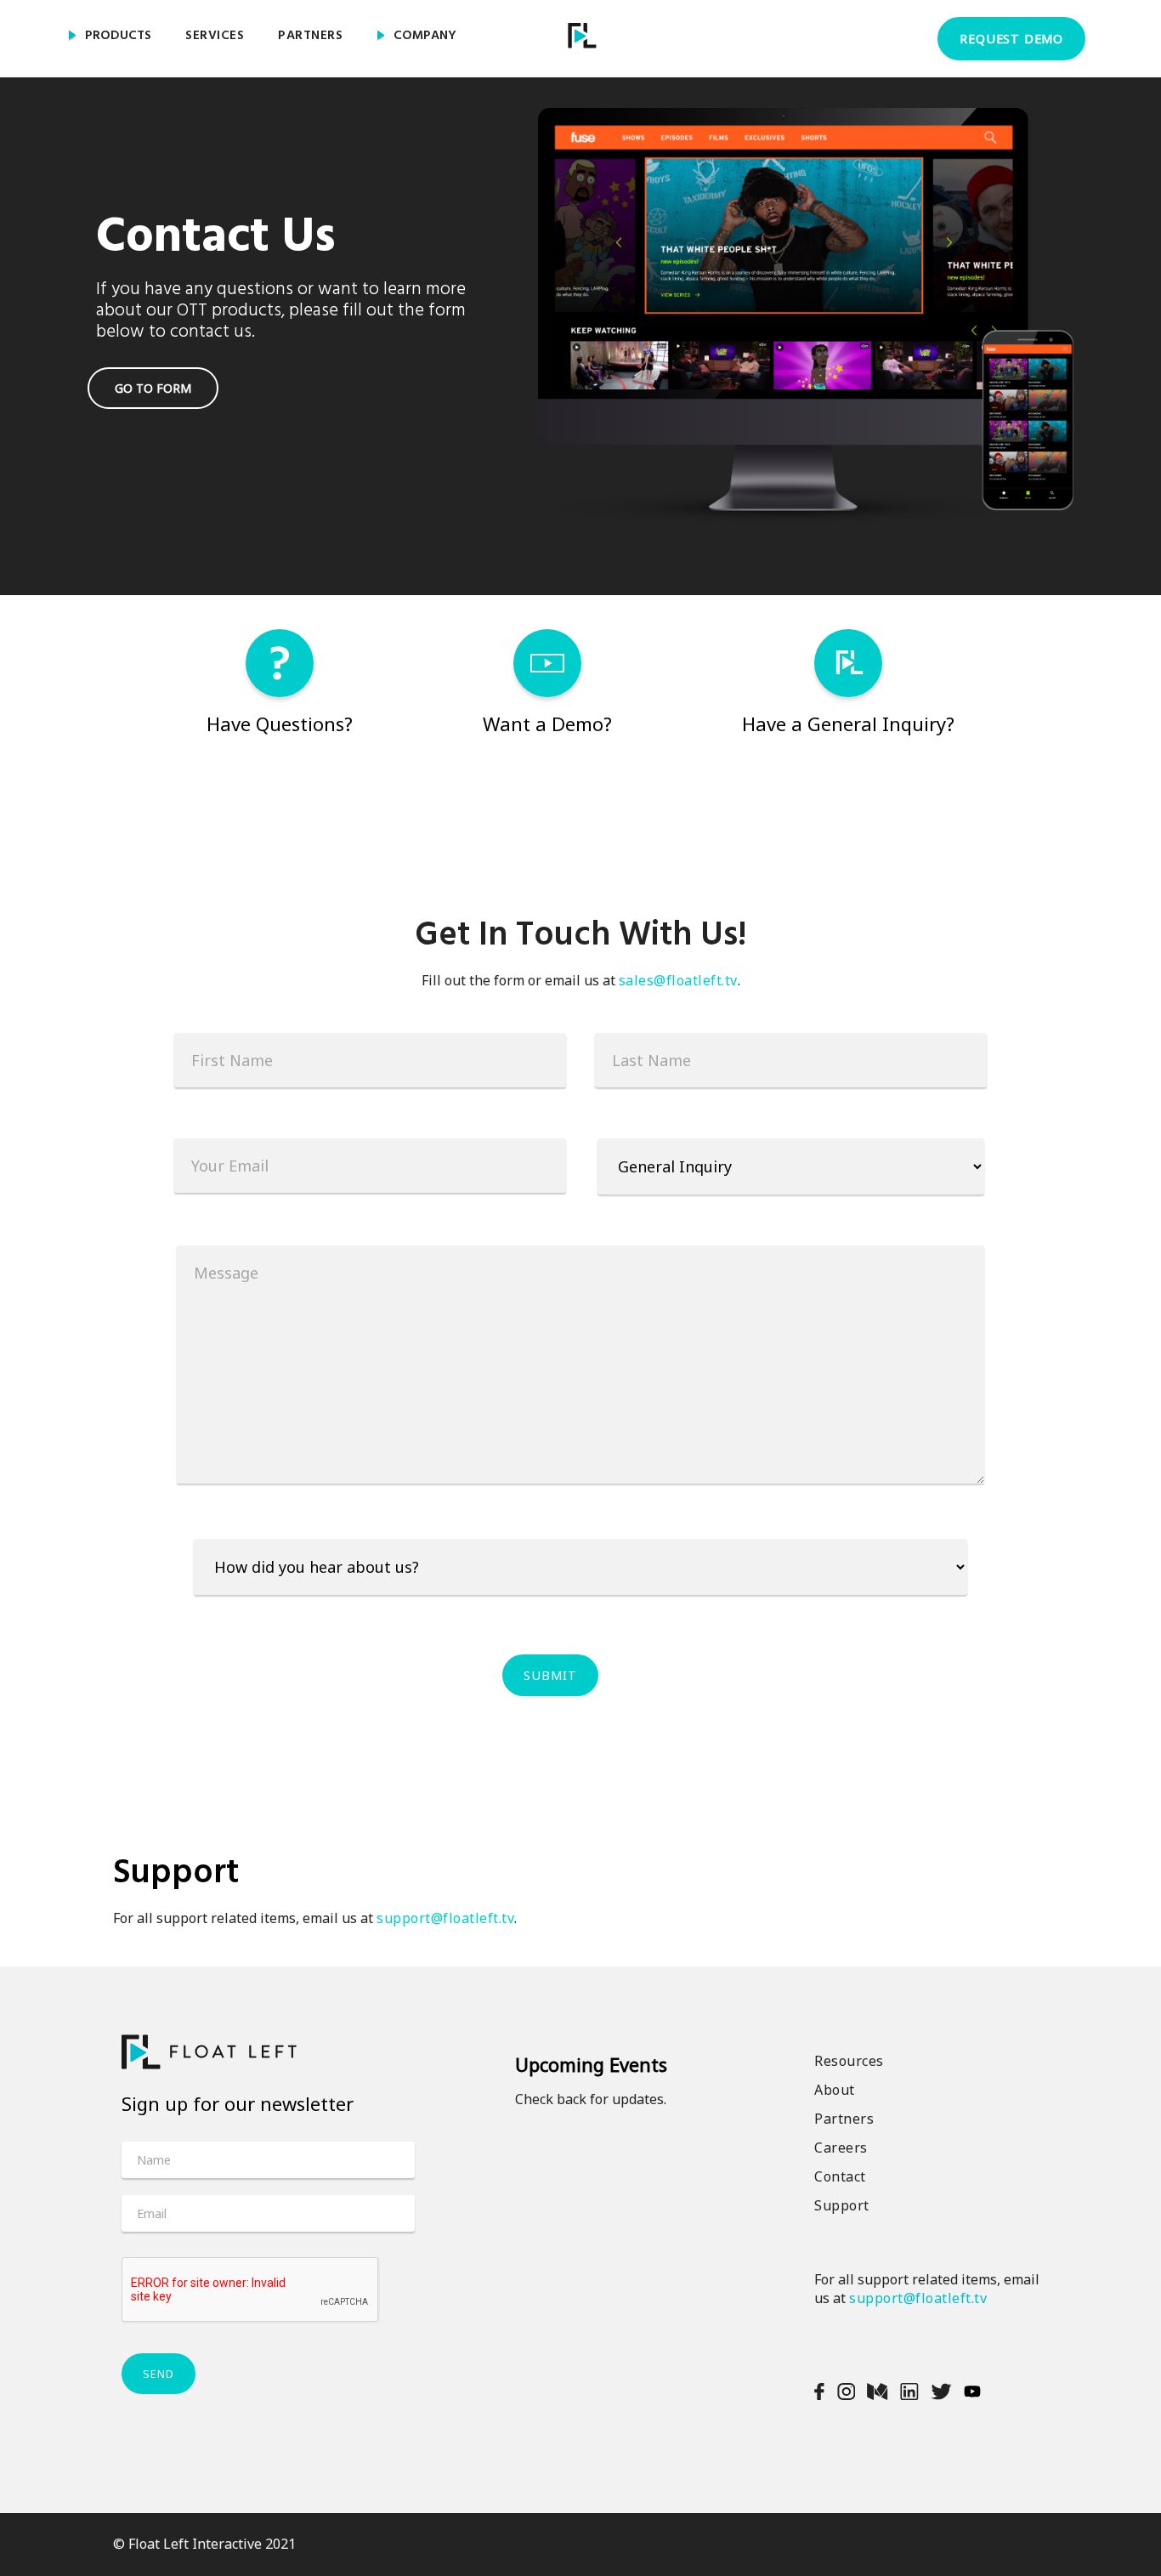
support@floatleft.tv (445, 1918)
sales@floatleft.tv (678, 980)
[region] (580, 298)
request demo (1011, 39)
